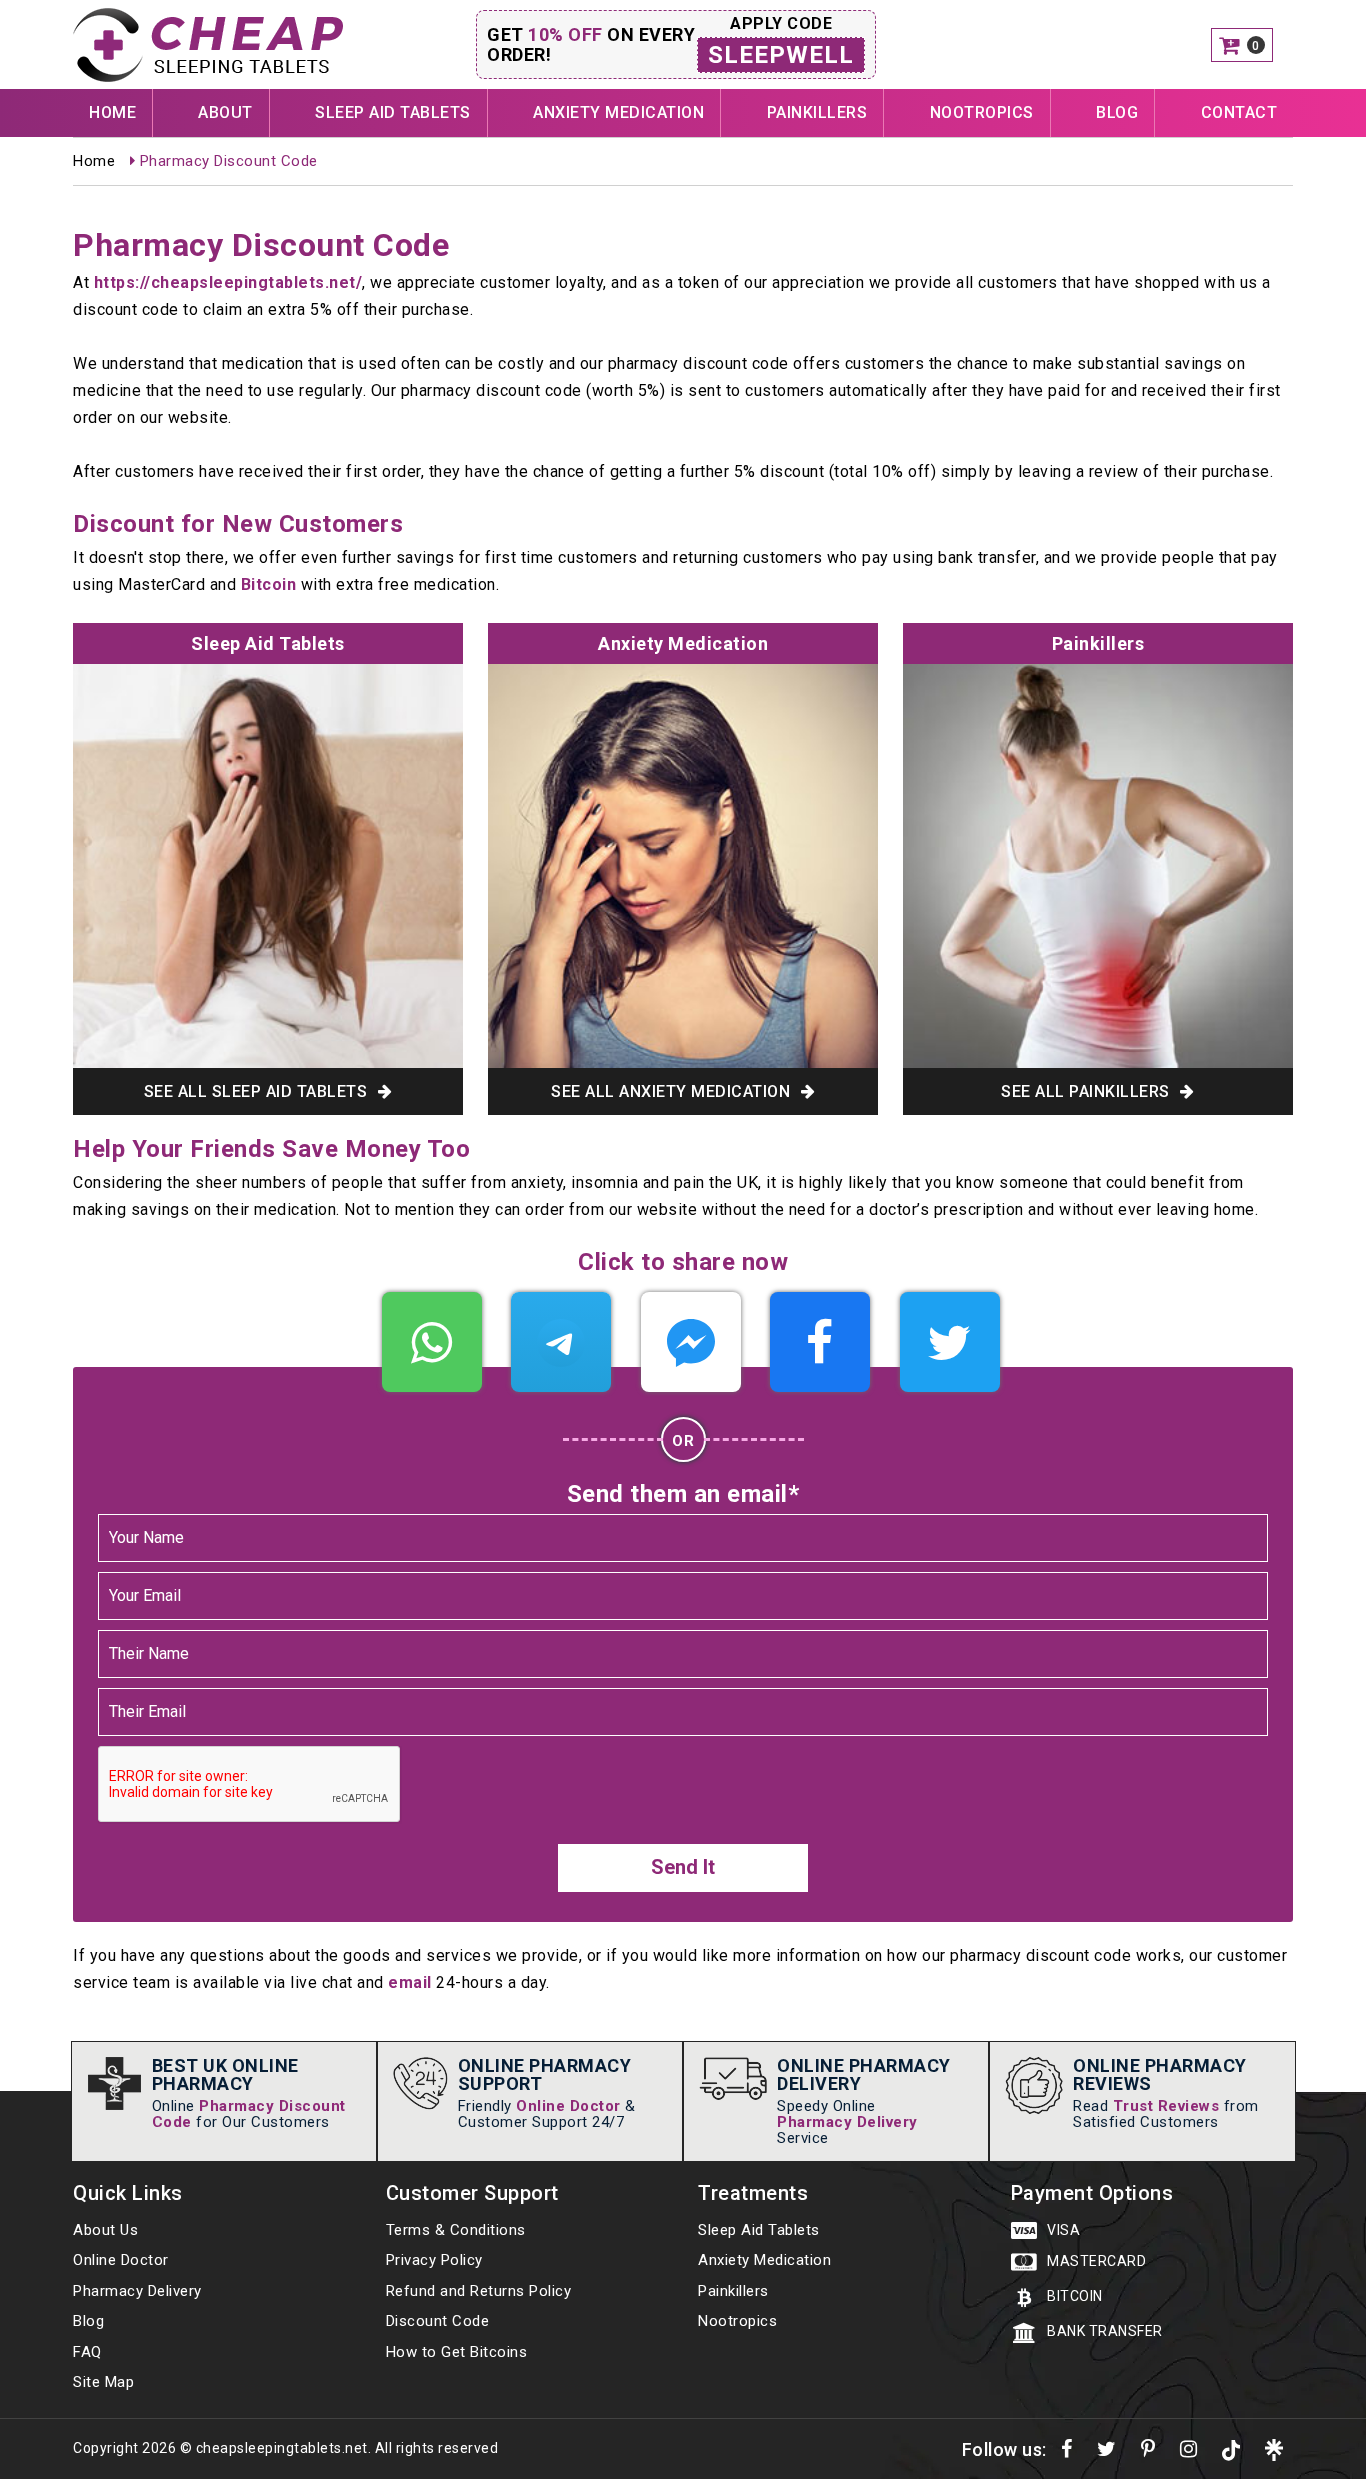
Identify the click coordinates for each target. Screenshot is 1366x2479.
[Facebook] (820, 1342)
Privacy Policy (434, 2260)
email (410, 1982)
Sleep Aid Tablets (393, 112)
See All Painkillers (1087, 1091)
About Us (105, 2230)
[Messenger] (691, 1342)
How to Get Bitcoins (457, 2352)
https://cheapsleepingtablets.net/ (228, 282)
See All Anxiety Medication (673, 1091)
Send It (683, 1867)
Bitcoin (269, 584)
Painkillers (817, 112)
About (225, 112)
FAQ (87, 2352)
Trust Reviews (1166, 2106)
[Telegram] (561, 1342)
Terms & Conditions (456, 2230)
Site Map (103, 2382)
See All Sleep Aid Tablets (258, 1091)
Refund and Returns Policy (479, 2291)
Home (112, 112)
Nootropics (982, 112)
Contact (1239, 112)
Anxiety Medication (618, 112)
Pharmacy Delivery (847, 2122)
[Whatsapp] (432, 1342)
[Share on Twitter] (950, 1342)
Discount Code (438, 2321)
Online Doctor (568, 2106)
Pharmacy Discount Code (249, 2114)
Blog (1117, 112)
